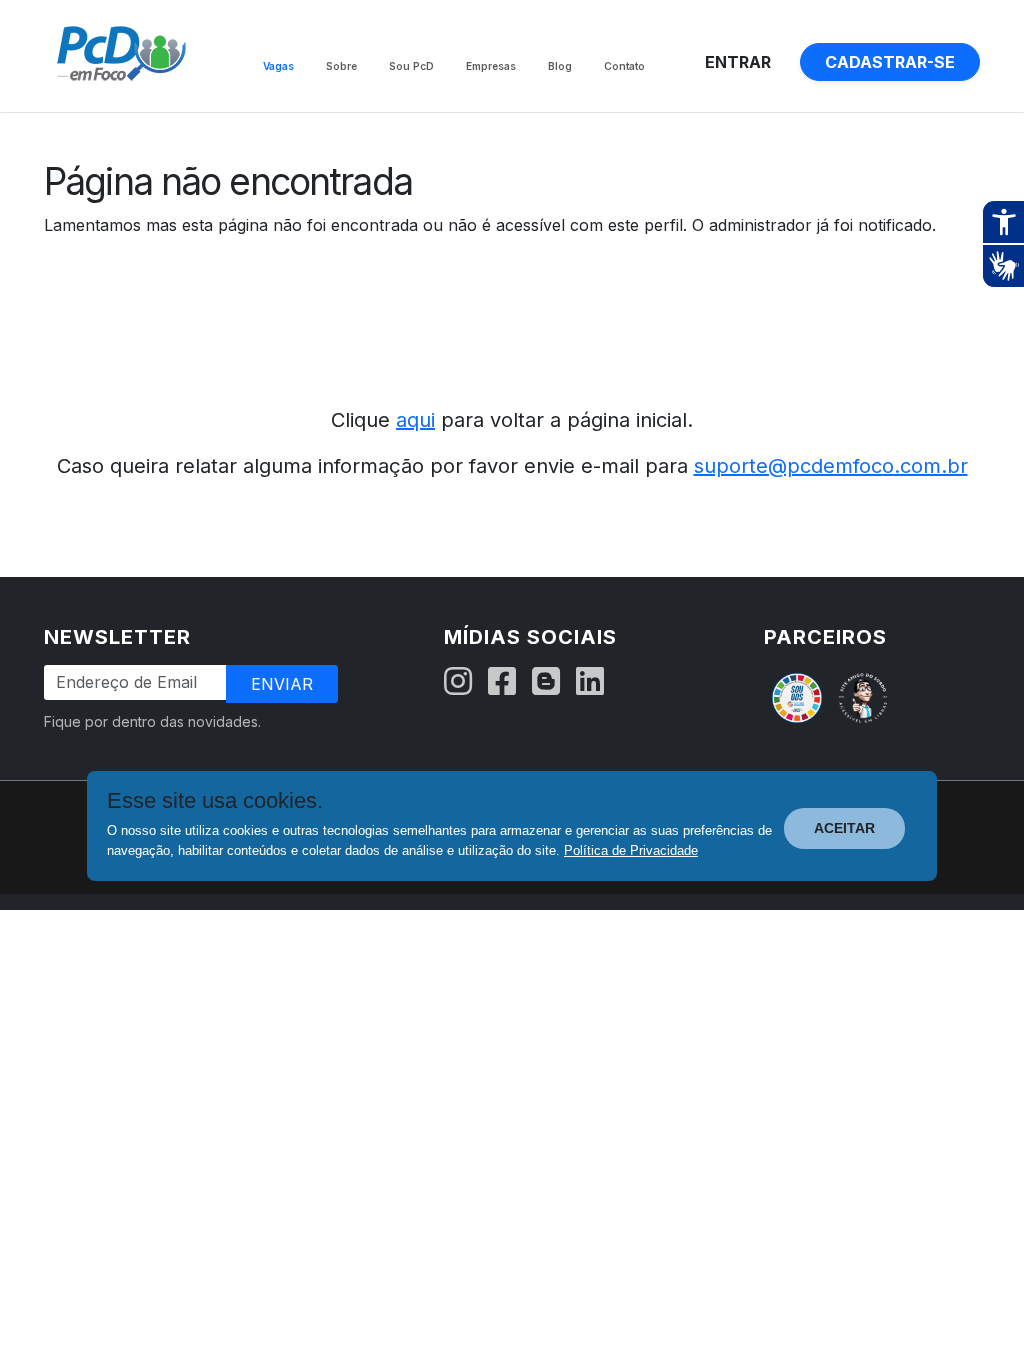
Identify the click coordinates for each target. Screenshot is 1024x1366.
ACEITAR (844, 828)
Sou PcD (411, 66)
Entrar (738, 62)
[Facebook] (502, 682)
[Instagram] (458, 682)
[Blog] (546, 682)
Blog (560, 66)
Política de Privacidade (631, 850)
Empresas (491, 66)
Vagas (278, 66)
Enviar (282, 684)
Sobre (341, 66)
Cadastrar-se (890, 62)
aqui (415, 420)
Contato (624, 66)
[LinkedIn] (590, 682)
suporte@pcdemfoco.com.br (831, 466)
